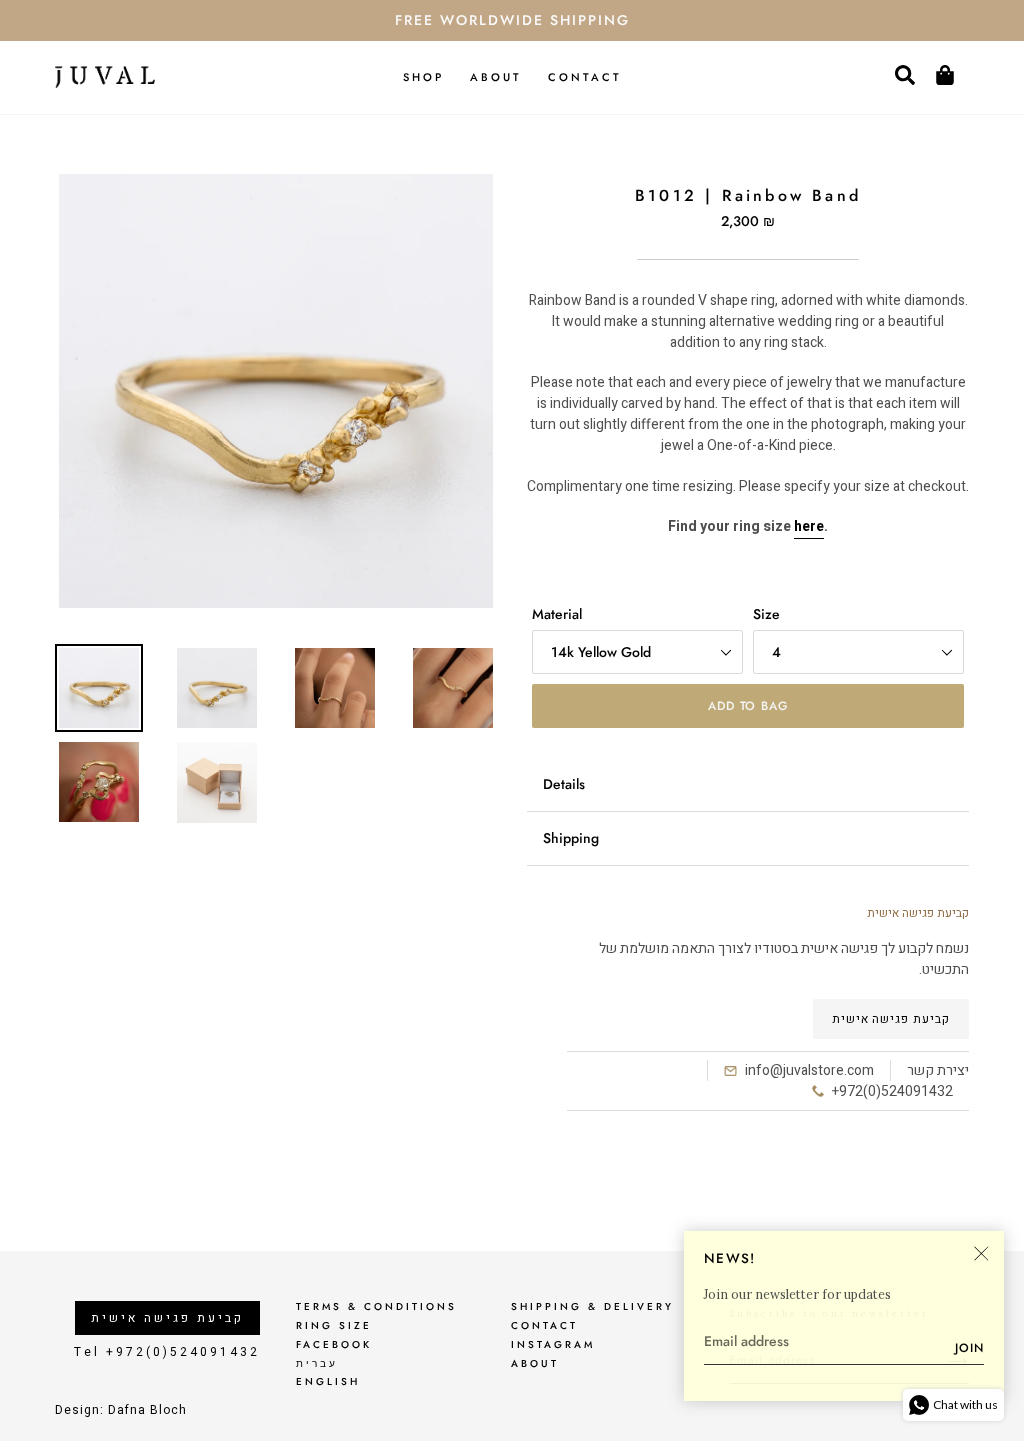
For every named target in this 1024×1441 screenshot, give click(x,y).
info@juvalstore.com (809, 1070)
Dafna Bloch (147, 1410)
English (328, 1381)
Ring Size (334, 1325)
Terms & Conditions (376, 1306)
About (535, 1363)
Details (564, 784)
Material (557, 614)
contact (544, 1325)
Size (766, 614)
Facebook (334, 1344)
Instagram (553, 1344)
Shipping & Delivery (592, 1306)
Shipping (571, 838)
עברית (317, 1363)
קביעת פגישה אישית (891, 1019)
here (809, 526)
